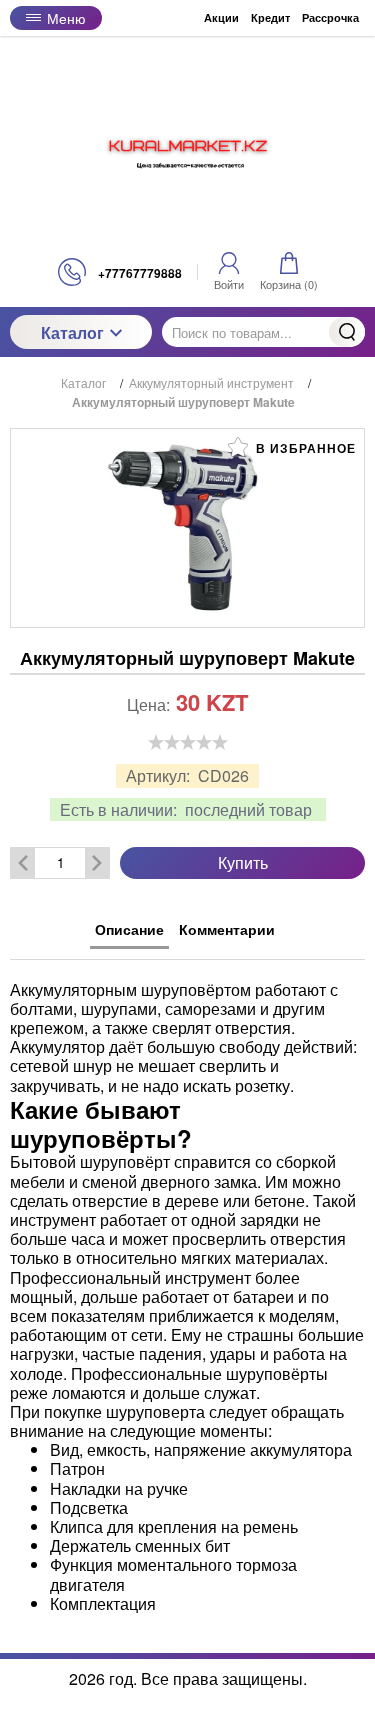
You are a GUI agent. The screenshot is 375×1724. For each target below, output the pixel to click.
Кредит (270, 17)
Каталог (72, 332)
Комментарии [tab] (227, 929)
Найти (347, 332)
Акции (221, 17)
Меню (66, 18)
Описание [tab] (129, 929)
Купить (243, 862)
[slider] (188, 742)
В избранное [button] (304, 448)
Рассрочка (330, 17)
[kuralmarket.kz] (188, 147)
